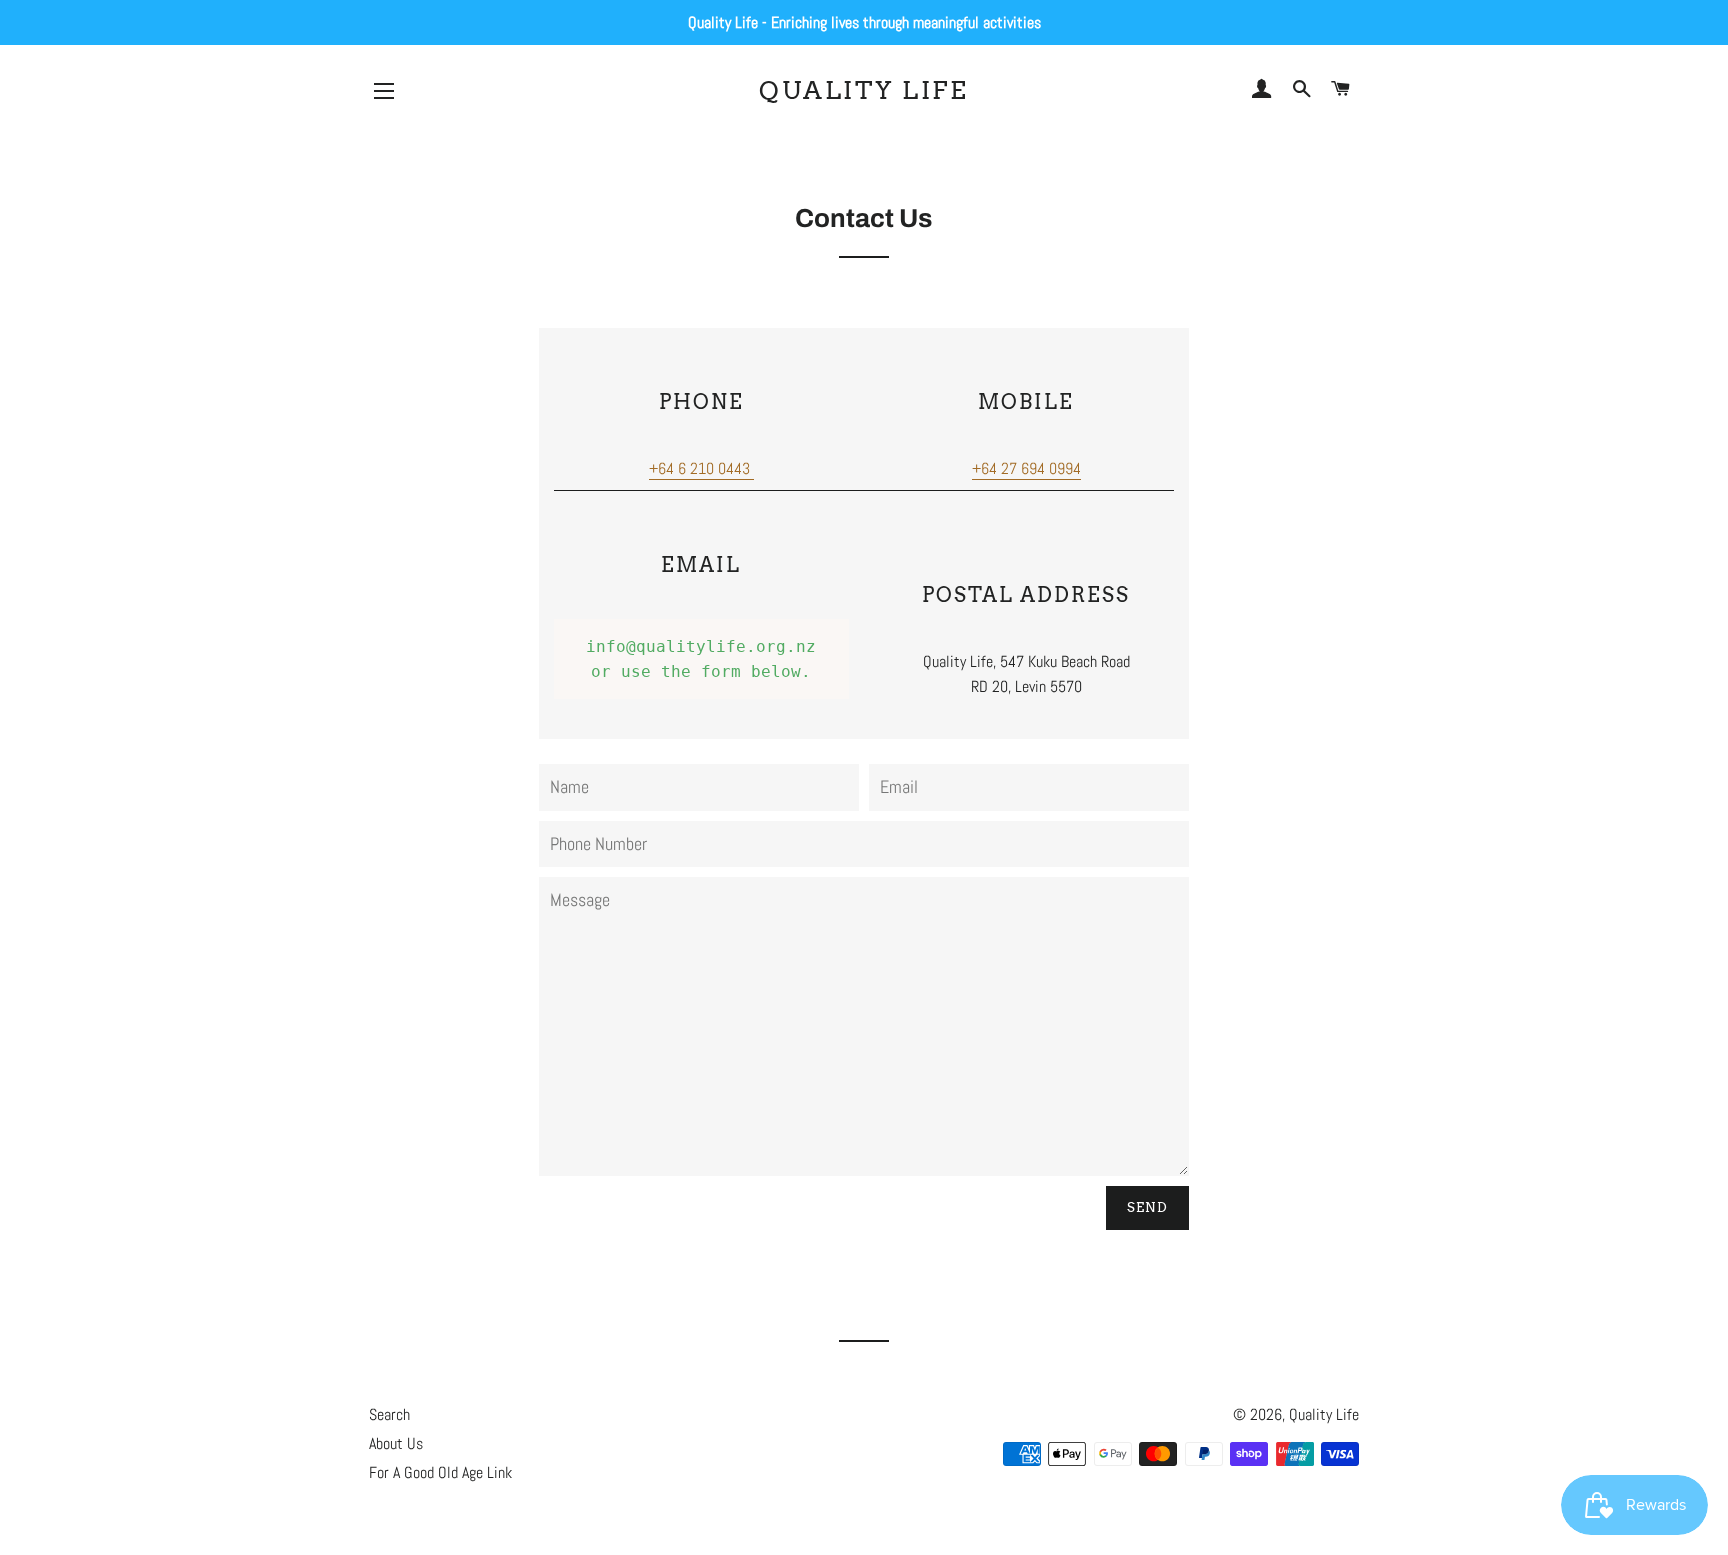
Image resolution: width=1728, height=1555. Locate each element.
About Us (396, 1443)
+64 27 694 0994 (1026, 468)
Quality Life (863, 90)
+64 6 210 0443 (699, 468)
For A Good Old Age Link (440, 1472)
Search (389, 1414)
